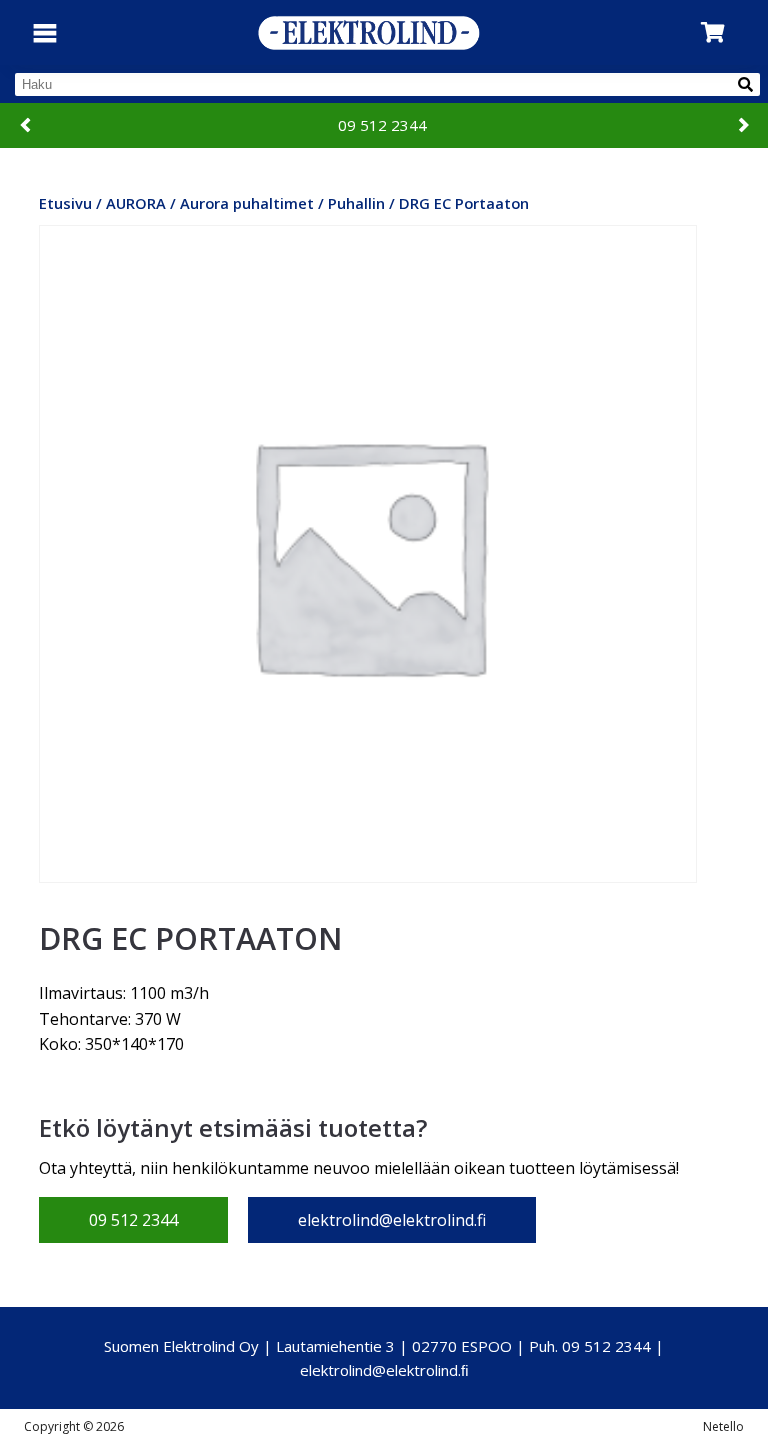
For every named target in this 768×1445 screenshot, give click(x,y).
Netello (723, 1426)
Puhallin (356, 203)
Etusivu (65, 203)
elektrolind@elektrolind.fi (392, 1220)
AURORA (136, 203)
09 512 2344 (382, 125)
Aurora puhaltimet (247, 203)
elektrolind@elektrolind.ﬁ (384, 1370)
